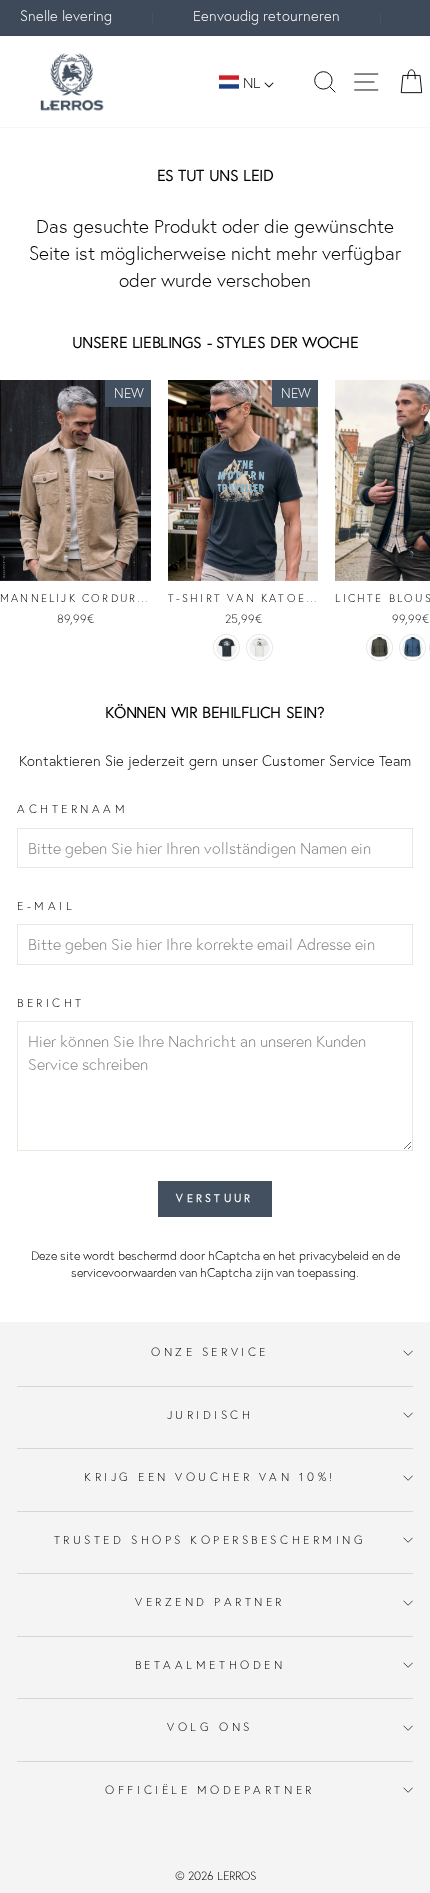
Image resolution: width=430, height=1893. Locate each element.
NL (251, 82)
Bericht (51, 1002)
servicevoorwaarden (123, 1272)
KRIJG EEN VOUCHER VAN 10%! (210, 1476)
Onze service (209, 1351)
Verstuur (214, 1198)
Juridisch (210, 1414)
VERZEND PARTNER (210, 1601)
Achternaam (72, 808)
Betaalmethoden (210, 1664)
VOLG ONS (209, 1726)
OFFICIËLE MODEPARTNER (209, 1789)
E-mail (46, 905)
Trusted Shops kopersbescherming (210, 1539)
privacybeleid (334, 1255)
